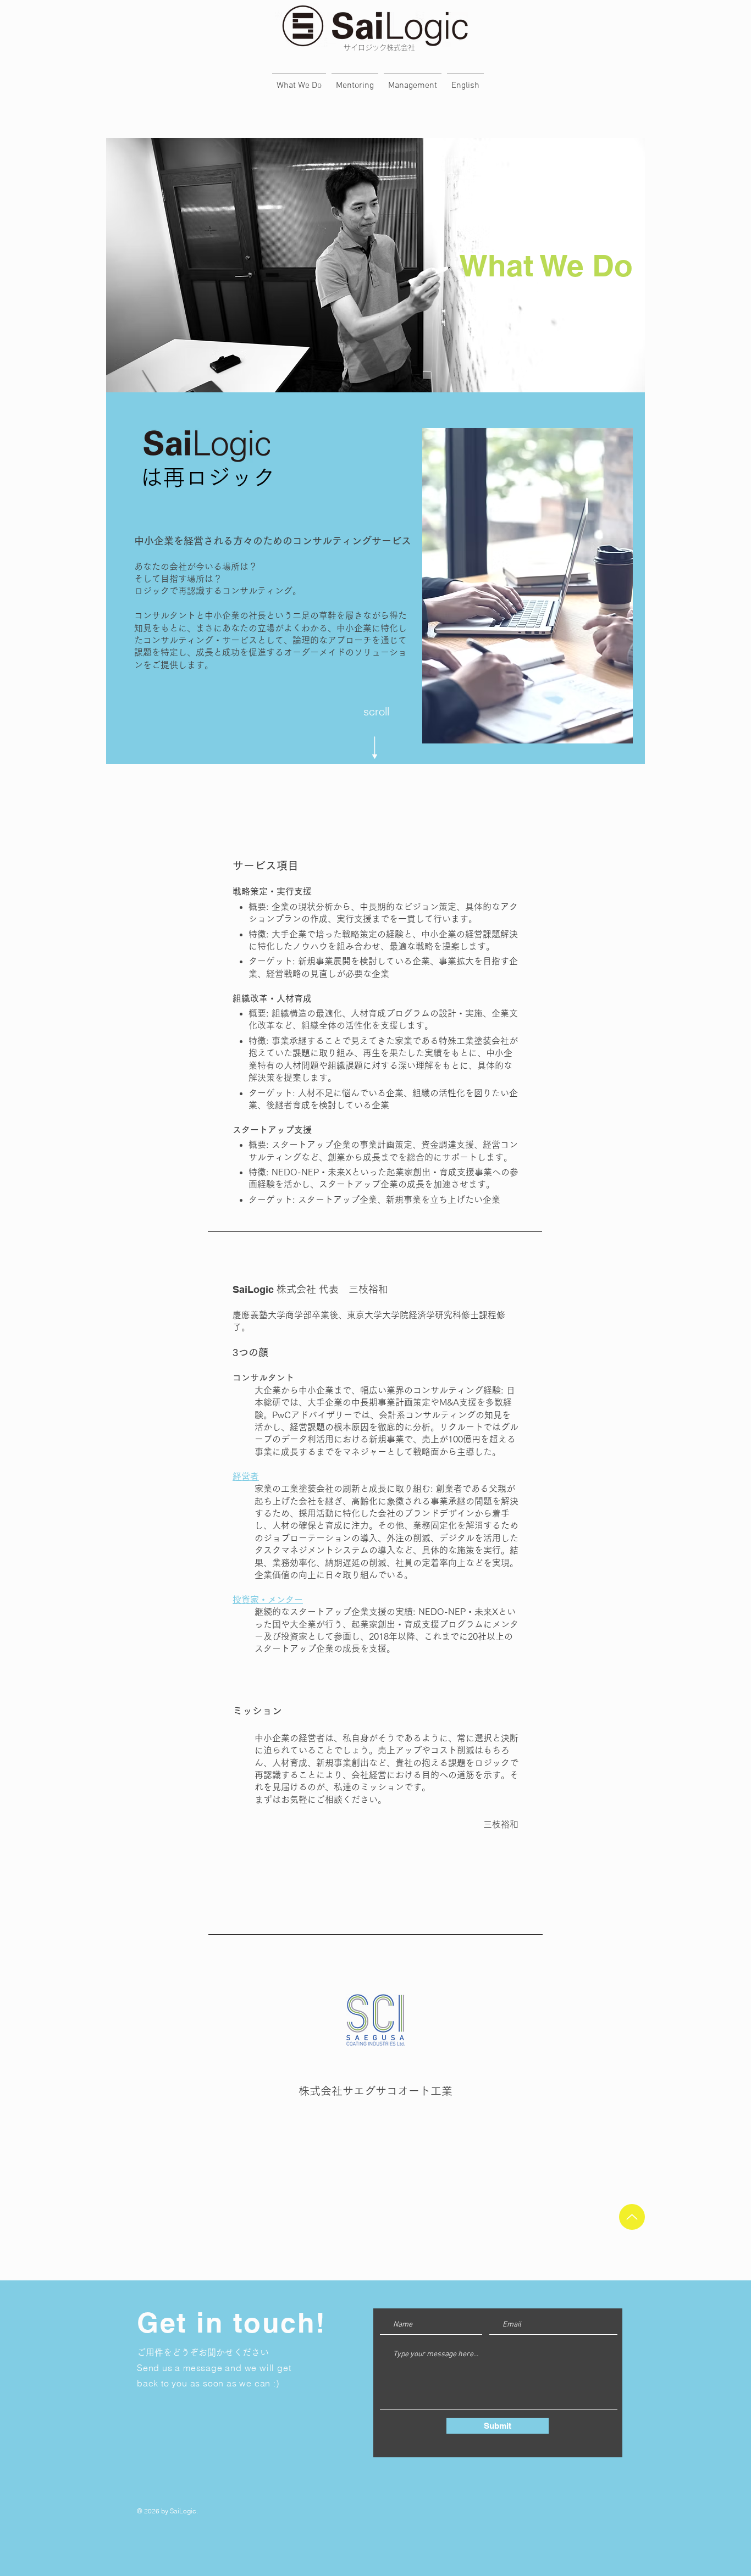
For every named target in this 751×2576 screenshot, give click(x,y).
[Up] (632, 2217)
